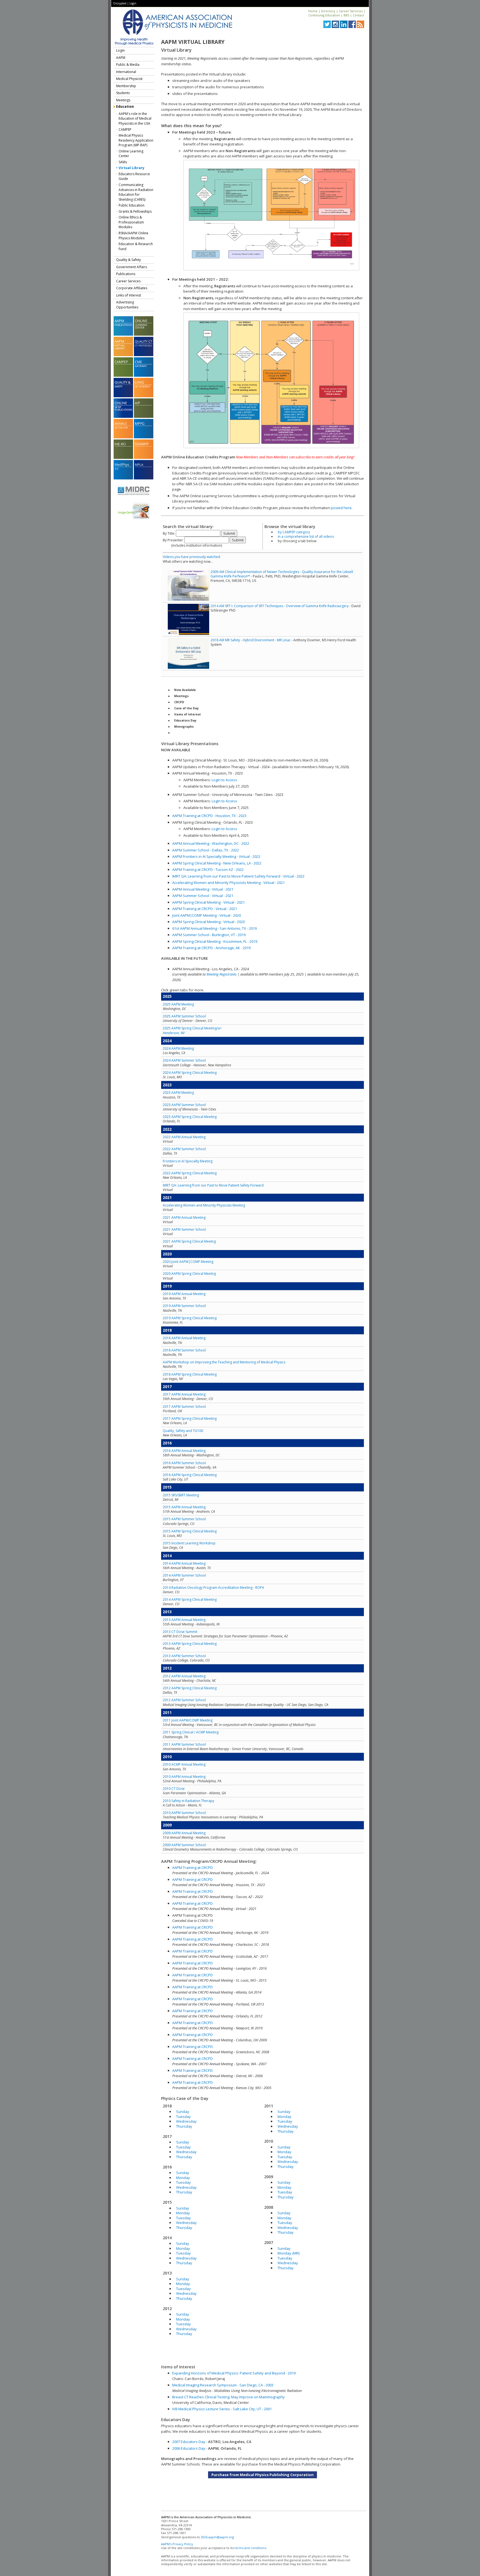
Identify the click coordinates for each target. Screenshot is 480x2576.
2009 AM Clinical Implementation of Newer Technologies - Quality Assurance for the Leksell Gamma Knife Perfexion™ (282, 574)
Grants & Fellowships (135, 211)
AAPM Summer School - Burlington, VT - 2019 (209, 935)
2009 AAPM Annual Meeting (184, 1833)
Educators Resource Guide (134, 176)
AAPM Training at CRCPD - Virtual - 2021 (205, 909)
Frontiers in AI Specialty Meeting (188, 1161)
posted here (341, 508)
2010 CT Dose (174, 1789)
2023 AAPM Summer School (184, 1105)
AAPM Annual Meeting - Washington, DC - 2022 (211, 843)
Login (133, 3)
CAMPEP (125, 130)
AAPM (121, 58)
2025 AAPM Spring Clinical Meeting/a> (192, 1030)
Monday (183, 2178)
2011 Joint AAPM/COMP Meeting (188, 1720)
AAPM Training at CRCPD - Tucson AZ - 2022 (208, 869)
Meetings (123, 100)
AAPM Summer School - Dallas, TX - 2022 (206, 850)
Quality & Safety (128, 260)
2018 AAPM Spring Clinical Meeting (190, 1374)
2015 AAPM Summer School (184, 1519)
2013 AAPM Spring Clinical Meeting (190, 1644)
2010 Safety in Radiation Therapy (188, 1801)
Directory (328, 11)
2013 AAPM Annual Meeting (184, 1620)
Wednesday (186, 2121)
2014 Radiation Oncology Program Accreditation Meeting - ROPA (213, 1588)
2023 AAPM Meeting (178, 1093)
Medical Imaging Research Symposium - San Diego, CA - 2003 (223, 2385)
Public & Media (128, 65)
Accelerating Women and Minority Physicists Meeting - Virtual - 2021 (228, 883)
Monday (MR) (288, 2253)
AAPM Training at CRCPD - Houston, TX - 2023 (209, 816)
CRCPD (179, 702)
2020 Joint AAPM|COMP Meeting (188, 1262)
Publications (126, 274)
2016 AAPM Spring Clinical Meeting (190, 1475)
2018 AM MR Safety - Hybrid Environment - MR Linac (251, 640)
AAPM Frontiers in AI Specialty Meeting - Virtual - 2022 (216, 856)
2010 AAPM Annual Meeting (184, 1777)
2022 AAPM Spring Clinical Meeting (190, 1173)
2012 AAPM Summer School (184, 1700)
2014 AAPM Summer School (184, 1575)
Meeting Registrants (222, 974)
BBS (346, 15)
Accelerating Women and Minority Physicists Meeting (204, 1205)
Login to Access (224, 780)
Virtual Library (132, 168)
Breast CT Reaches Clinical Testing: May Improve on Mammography (228, 2397)
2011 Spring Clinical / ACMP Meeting (191, 1732)
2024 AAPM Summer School (184, 1060)
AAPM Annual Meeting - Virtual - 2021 (203, 889)
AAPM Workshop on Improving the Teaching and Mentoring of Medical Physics (224, 1362)
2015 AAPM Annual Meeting (184, 1507)
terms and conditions (250, 2548)
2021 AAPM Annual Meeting (184, 1217)
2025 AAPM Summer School (184, 1016)
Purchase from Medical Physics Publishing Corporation (262, 2475)
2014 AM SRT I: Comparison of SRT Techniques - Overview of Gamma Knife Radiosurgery (280, 606)
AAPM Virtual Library (193, 42)
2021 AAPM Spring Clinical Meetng (189, 1241)
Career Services (351, 11)
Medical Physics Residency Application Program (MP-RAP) (136, 140)
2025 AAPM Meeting (178, 1004)
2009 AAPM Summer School (184, 1845)
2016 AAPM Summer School (184, 1463)
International (126, 72)
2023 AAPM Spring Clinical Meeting (190, 1117)
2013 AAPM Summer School (184, 1656)
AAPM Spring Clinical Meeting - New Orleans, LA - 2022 (217, 863)
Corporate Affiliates (132, 288)
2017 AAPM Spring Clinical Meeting (190, 1418)
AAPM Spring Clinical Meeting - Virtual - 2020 (208, 922)
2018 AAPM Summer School (184, 1350)
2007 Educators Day (189, 2442)
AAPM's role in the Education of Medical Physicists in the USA (135, 119)
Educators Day (185, 720)
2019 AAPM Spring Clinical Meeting (190, 1318)
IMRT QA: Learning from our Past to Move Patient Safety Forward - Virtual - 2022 (238, 876)
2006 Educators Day (189, 2448)
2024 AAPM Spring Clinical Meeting (190, 1073)
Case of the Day (186, 708)
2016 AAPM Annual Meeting (184, 1451)
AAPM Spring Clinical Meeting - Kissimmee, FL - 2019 (215, 941)
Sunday (183, 2112)
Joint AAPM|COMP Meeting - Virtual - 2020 (207, 915)
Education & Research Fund (136, 246)
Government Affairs (132, 267)
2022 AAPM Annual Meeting (184, 1137)
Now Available (185, 690)
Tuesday (183, 2117)
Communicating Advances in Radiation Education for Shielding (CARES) (136, 192)
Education (125, 106)
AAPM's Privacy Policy (177, 2544)
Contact (358, 15)
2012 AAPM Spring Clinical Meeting (190, 1688)
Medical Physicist (129, 79)
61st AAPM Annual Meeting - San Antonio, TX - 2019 (214, 928)
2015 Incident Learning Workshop (189, 1543)
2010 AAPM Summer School (184, 1813)
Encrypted (120, 3)
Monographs (184, 727)
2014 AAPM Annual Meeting (184, 1563)
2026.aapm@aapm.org (217, 2537)
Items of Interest (187, 714)
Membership (126, 86)
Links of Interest (128, 295)
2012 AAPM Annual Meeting (184, 1676)
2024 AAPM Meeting (178, 1048)
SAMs (123, 162)
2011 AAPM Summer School (184, 1744)
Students (123, 93)
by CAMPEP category (294, 532)
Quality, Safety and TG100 (183, 1431)
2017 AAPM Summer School (184, 1407)
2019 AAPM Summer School (184, 1306)
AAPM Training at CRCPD (192, 1868)
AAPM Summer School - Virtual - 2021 (203, 896)
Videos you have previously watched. (192, 557)
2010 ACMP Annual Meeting (184, 1764)
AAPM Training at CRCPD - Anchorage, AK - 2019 (211, 948)
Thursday (184, 2126)
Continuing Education (324, 15)
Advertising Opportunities (127, 305)
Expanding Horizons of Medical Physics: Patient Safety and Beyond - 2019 (234, 2373)
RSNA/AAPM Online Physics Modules (133, 236)
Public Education (132, 205)
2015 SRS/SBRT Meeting (181, 1495)
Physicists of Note (188, 733)
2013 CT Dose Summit (180, 1632)
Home (313, 11)
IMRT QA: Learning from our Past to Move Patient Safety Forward (213, 1185)
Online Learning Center (131, 154)
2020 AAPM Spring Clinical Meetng (189, 1274)
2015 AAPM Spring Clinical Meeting (190, 1531)
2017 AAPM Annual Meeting (184, 1394)
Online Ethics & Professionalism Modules (131, 222)
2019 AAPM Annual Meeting (184, 1294)
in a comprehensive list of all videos (306, 536)
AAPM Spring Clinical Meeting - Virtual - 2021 (208, 902)
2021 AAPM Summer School (184, 1229)
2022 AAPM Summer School (184, 1149)
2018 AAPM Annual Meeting (184, 1338)
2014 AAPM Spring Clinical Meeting (190, 1599)
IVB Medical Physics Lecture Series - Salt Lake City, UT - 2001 (222, 2409)
